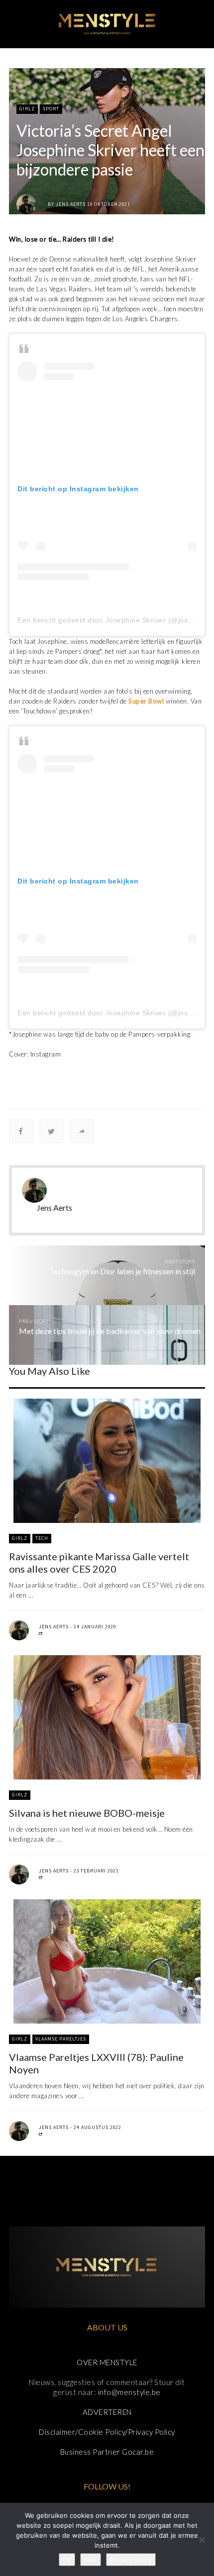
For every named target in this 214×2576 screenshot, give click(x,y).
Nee (91, 2560)
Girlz (27, 109)
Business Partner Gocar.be (107, 2452)
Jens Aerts (71, 204)
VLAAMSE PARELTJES (61, 2039)
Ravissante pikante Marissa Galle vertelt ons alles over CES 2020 (99, 1562)
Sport (51, 109)
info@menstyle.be (129, 2392)
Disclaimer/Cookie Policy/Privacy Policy (107, 2432)
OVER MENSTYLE (107, 2362)
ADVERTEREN (107, 2412)
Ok (67, 2560)
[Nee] (202, 2540)
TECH (42, 1538)
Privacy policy (131, 2560)
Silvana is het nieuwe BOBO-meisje (87, 1813)
